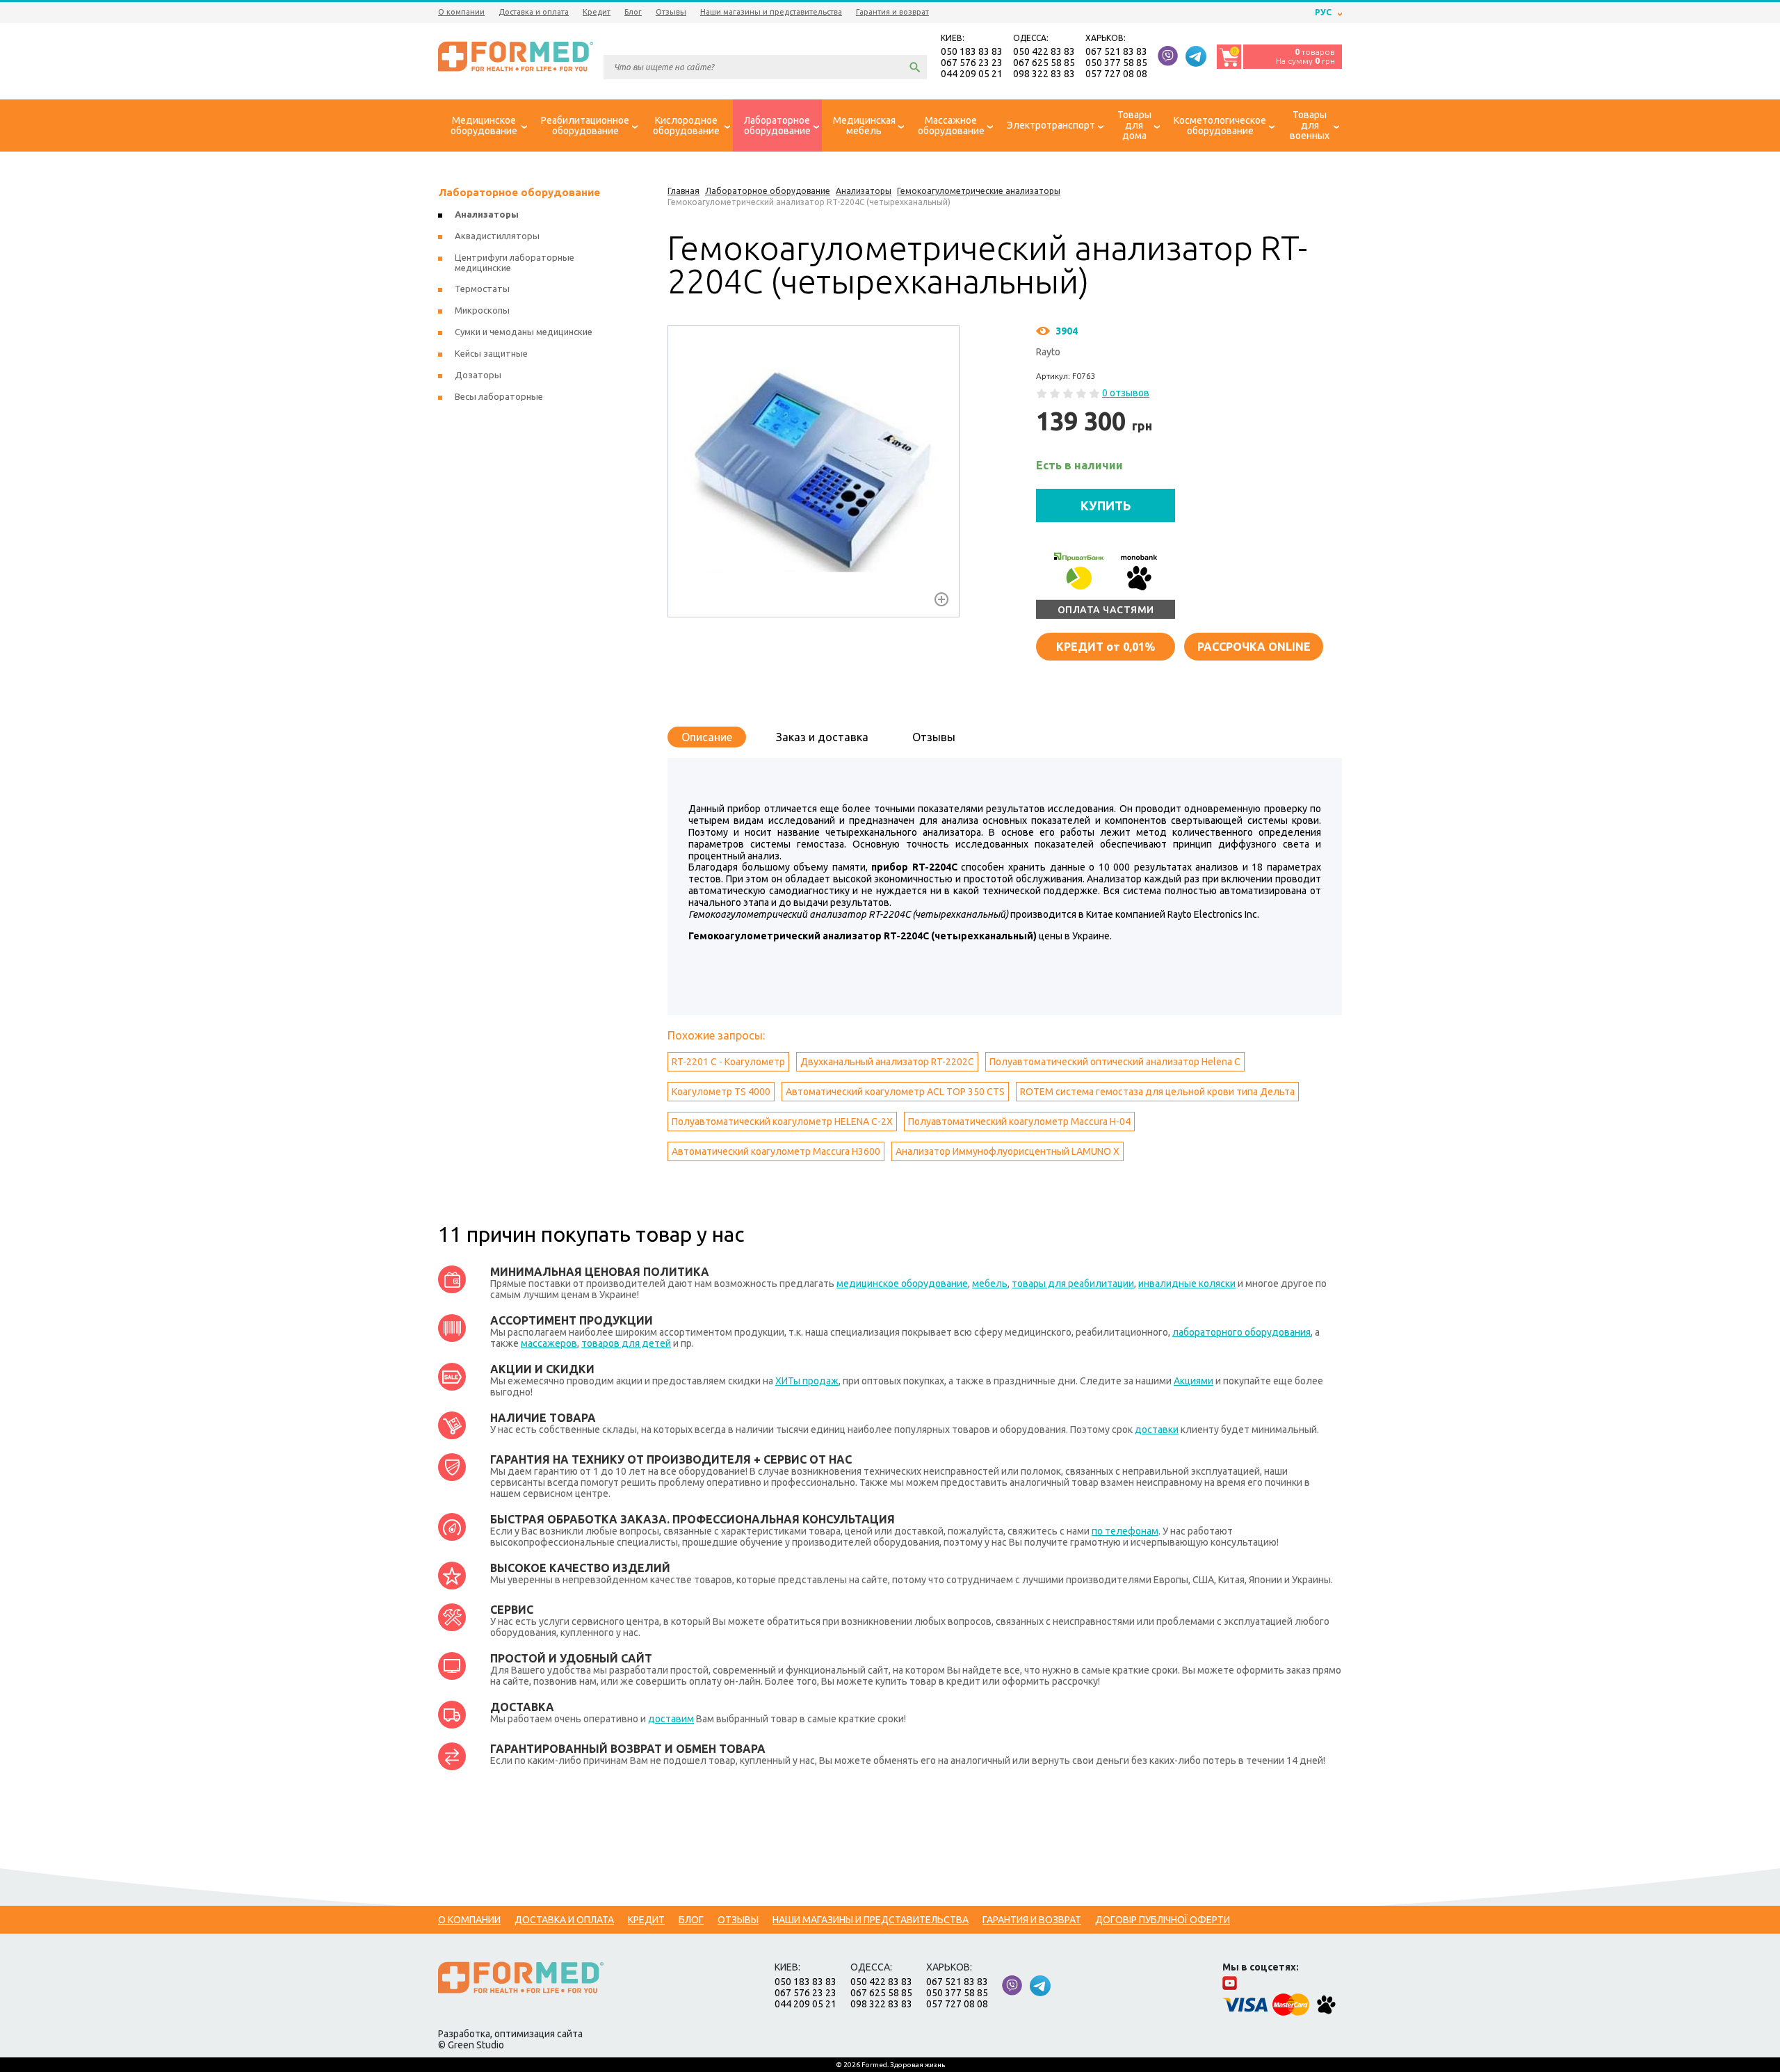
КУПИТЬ (1106, 505)
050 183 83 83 (972, 51)
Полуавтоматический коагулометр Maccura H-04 (1019, 1122)
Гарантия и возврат (892, 12)
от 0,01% (1106, 647)
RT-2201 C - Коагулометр (728, 1062)
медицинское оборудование (902, 1284)
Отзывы (671, 12)
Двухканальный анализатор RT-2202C (887, 1062)
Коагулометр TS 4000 (721, 1092)
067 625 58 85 (1044, 63)
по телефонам (1125, 1531)
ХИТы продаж (807, 1381)
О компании (461, 12)
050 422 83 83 (1044, 51)
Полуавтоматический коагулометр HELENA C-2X (782, 1122)
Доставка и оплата (534, 12)
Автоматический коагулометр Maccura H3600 (776, 1151)
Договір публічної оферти (1163, 1920)
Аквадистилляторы (497, 236)
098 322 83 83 (1044, 74)
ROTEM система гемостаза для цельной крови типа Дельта (1157, 1092)
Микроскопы (482, 310)
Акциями (1194, 1381)
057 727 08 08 (1116, 74)
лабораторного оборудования (1241, 1332)
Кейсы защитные (491, 353)
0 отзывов (1126, 393)
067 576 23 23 (972, 63)
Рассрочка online (1254, 647)
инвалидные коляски (1187, 1284)
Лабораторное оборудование (519, 192)
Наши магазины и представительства (771, 12)
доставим (671, 1719)
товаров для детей (626, 1343)
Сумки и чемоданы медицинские (524, 332)
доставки (1157, 1430)
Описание (707, 737)
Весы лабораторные (499, 396)
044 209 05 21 (972, 74)
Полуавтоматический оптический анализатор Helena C (1115, 1062)
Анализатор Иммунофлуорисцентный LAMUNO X (1008, 1151)
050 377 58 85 (1116, 63)
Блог (633, 12)
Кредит (597, 12)
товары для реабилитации (1073, 1284)
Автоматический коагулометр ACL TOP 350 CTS (895, 1092)
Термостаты (482, 289)
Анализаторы (487, 214)
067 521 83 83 (1116, 51)
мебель (990, 1284)
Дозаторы (478, 375)
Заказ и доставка (822, 737)
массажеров (549, 1343)
